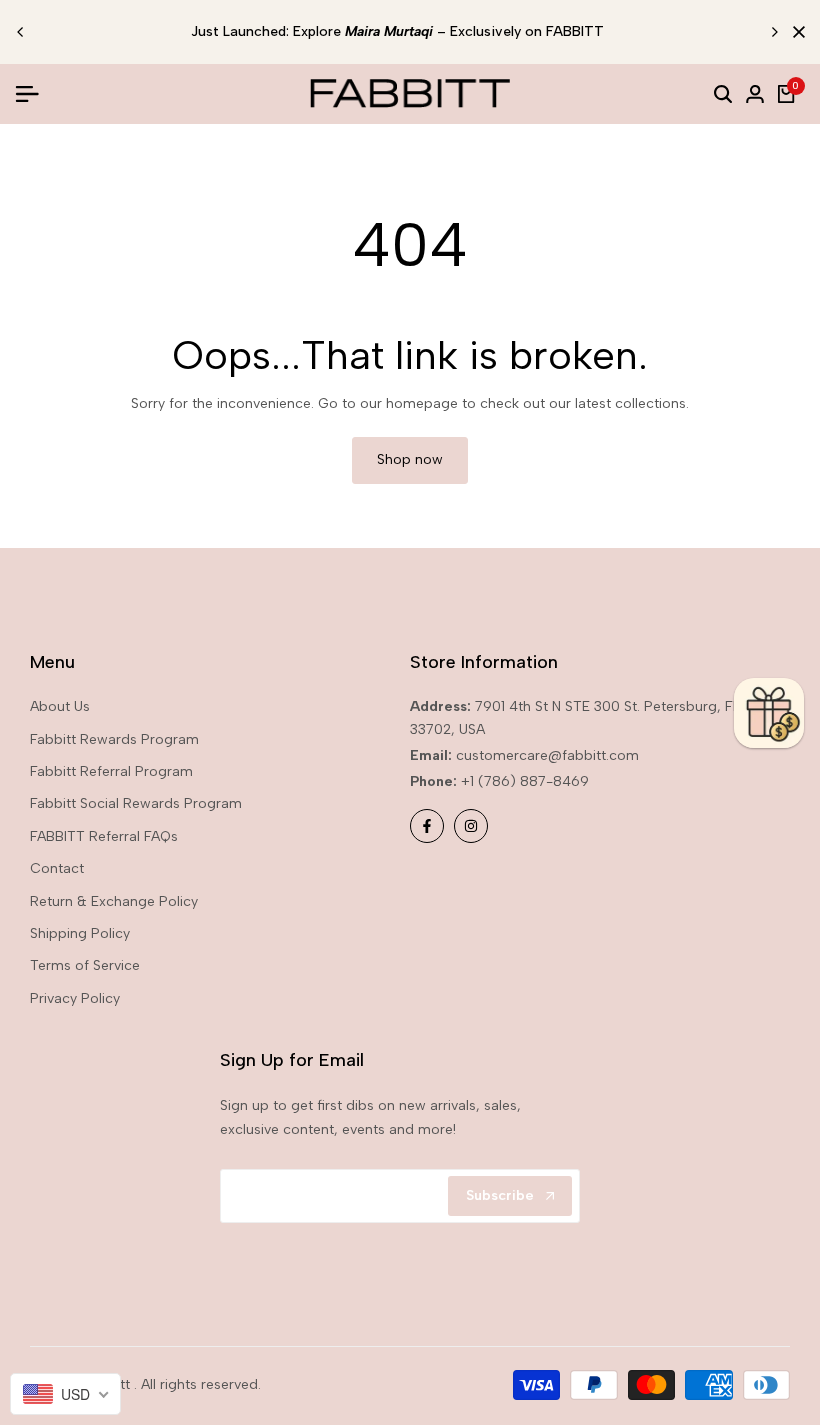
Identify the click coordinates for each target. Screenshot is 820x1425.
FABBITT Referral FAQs (104, 836)
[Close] (795, 32)
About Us (60, 706)
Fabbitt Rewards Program (114, 739)
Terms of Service (85, 965)
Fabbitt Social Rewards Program (136, 803)
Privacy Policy (75, 998)
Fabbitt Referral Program (111, 771)
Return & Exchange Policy (114, 901)
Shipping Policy (80, 933)
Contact (57, 868)
